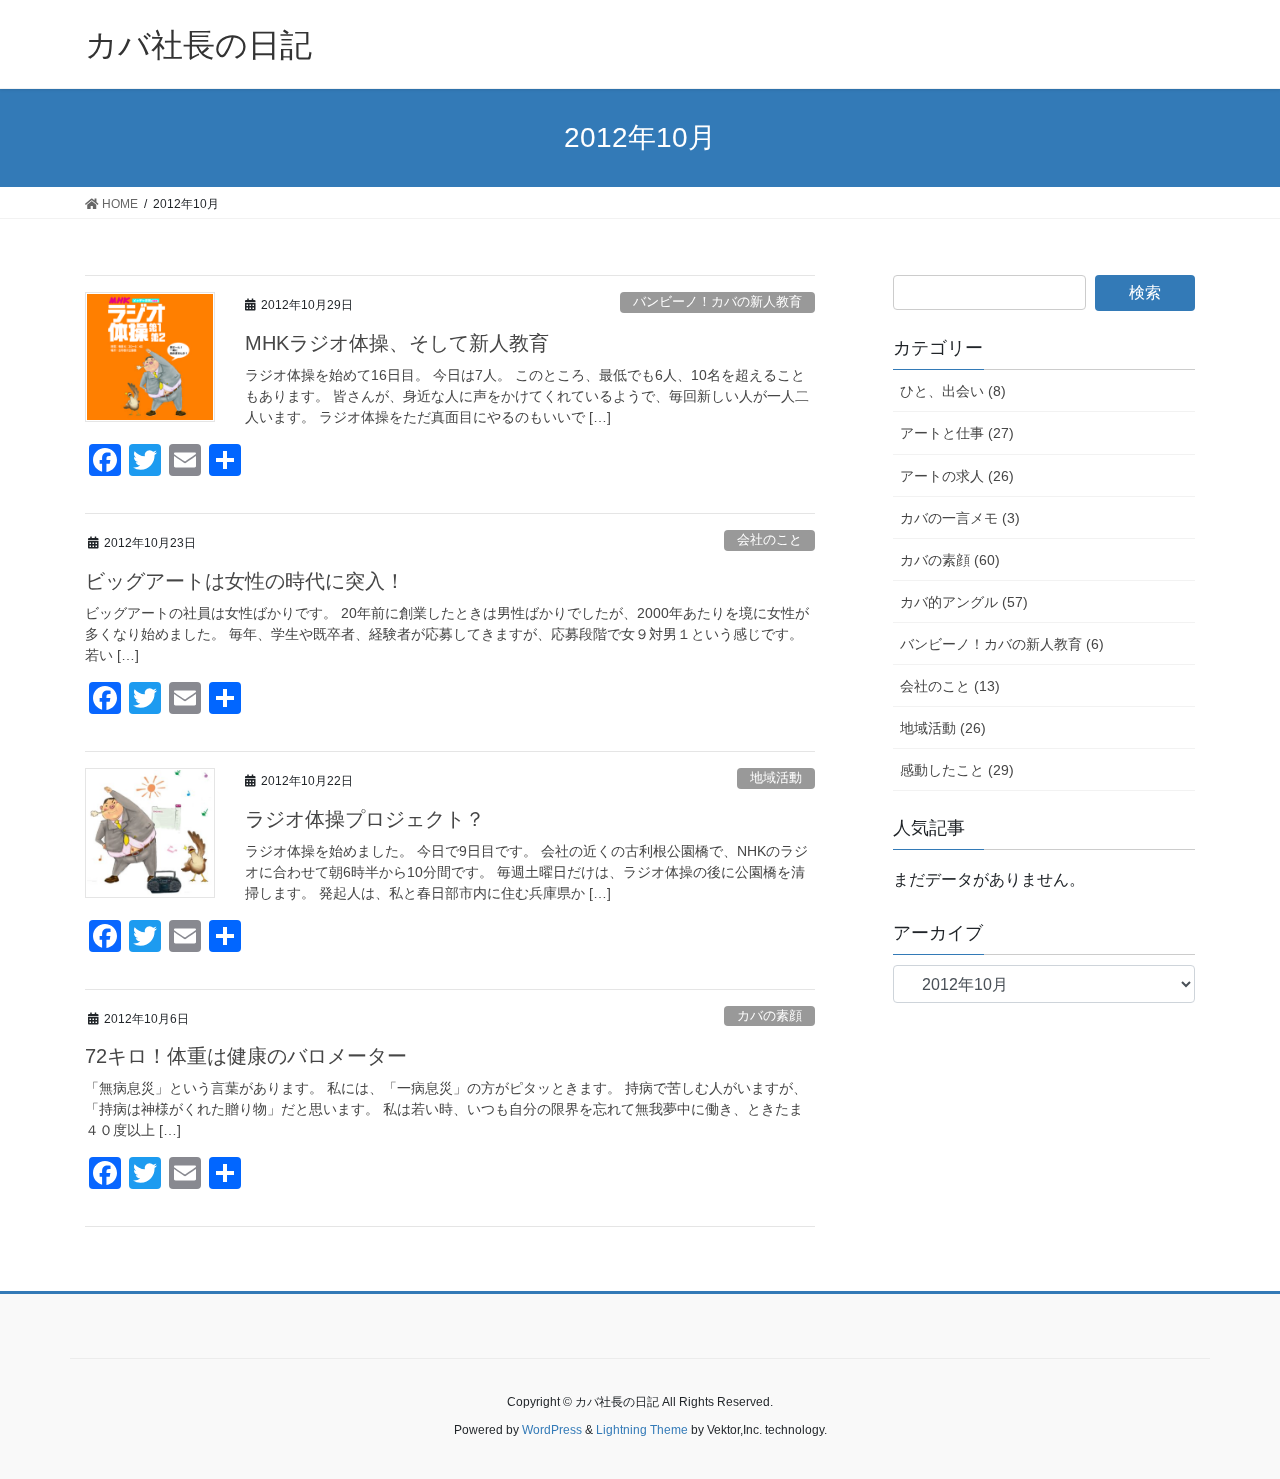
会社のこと (769, 539)
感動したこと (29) (957, 770)
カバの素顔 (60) (950, 560)
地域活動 (776, 777)
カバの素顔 (769, 1015)
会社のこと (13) (950, 686)
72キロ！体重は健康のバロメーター (246, 1056)
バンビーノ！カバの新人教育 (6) (1002, 644)
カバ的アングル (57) (964, 602)
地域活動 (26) (943, 728)
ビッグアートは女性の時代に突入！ (245, 581)
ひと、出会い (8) (953, 391)
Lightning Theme (642, 1430)
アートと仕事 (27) (957, 433)
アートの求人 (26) (957, 476)
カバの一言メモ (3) (960, 518)
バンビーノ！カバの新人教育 (717, 301)
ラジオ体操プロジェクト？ (365, 819)
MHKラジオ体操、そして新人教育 (397, 343)
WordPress (552, 1430)
